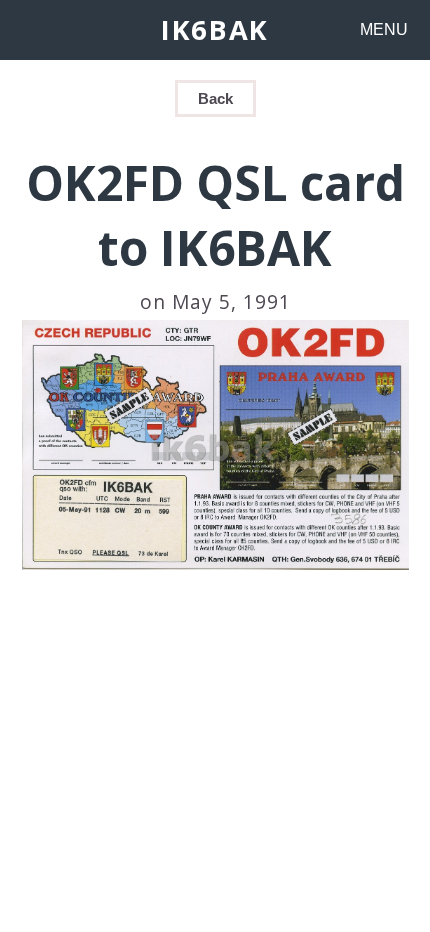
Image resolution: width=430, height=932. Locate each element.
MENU (384, 29)
